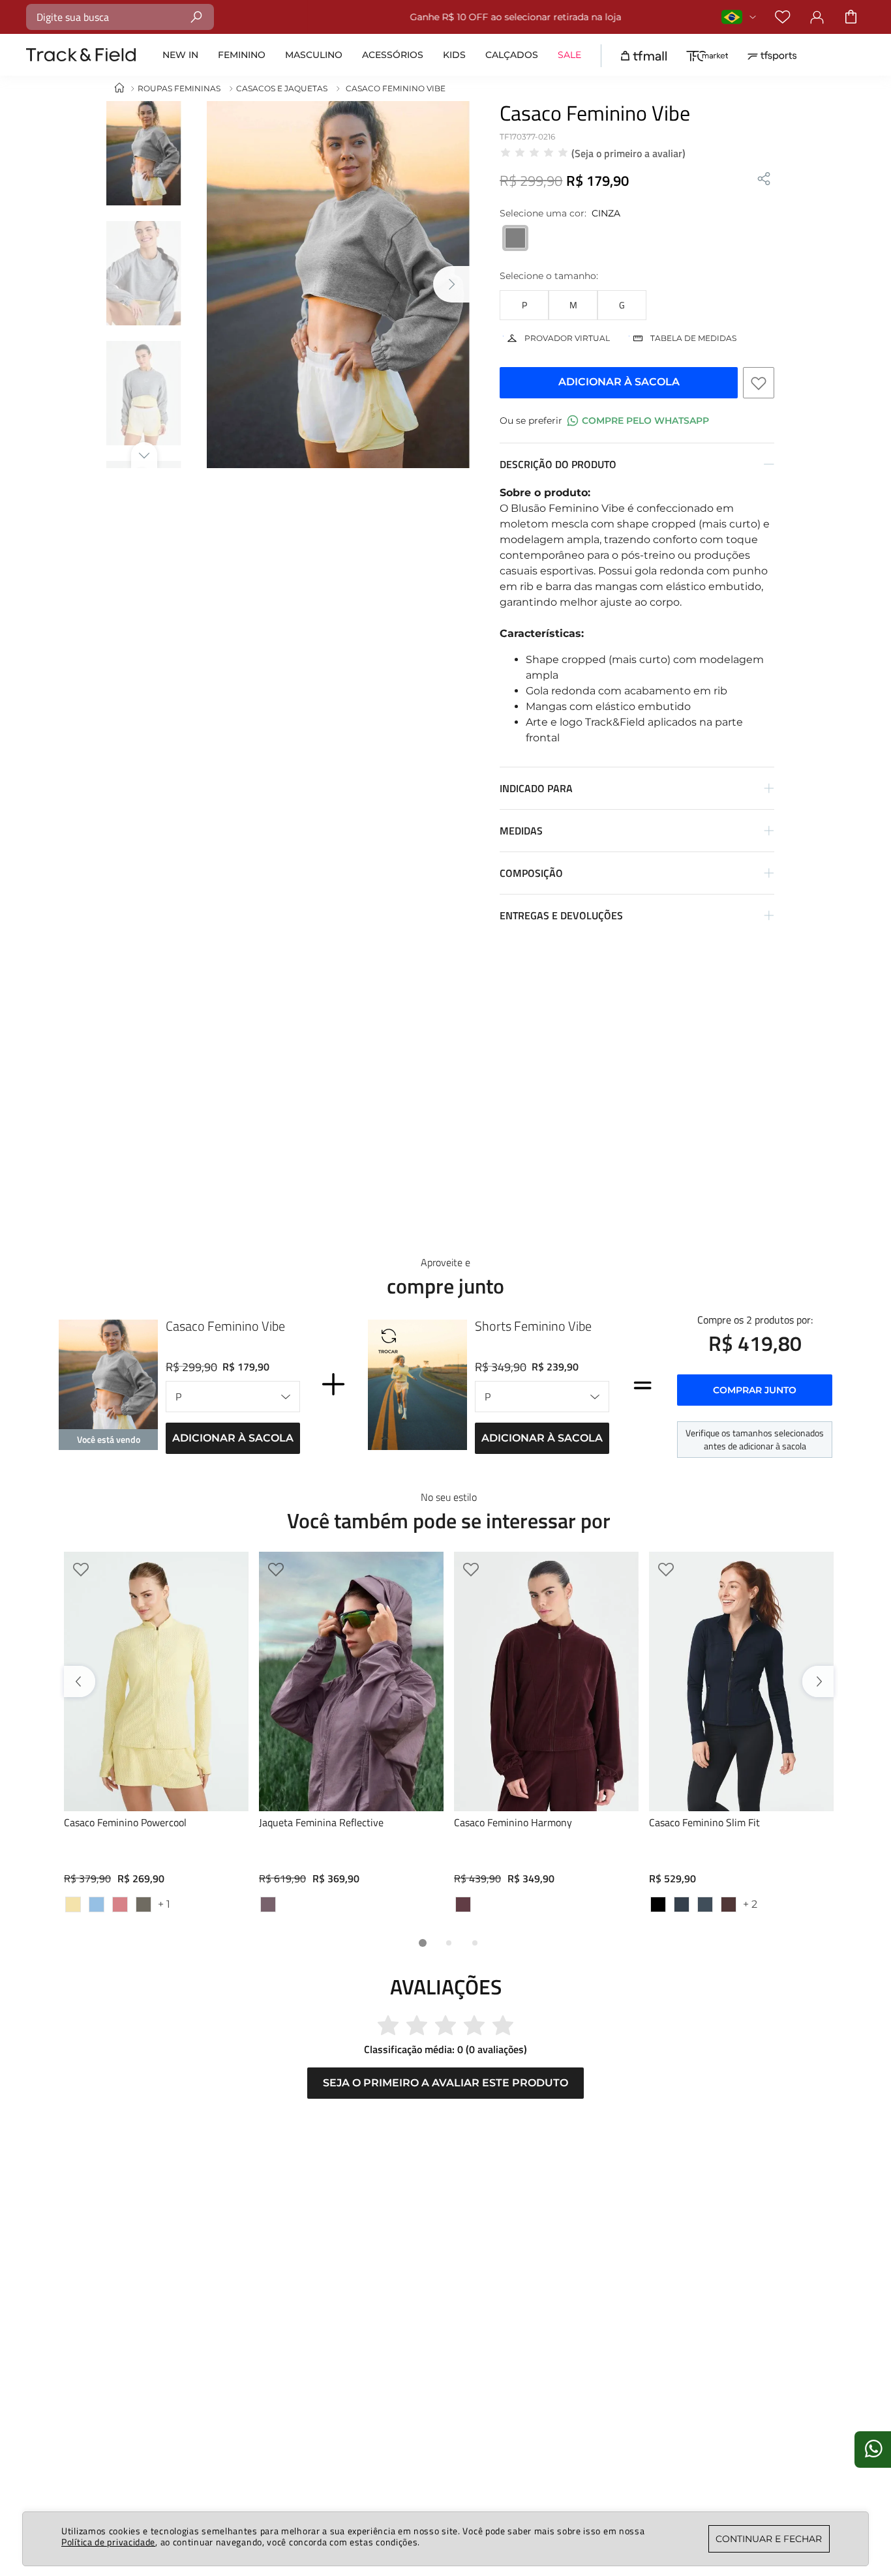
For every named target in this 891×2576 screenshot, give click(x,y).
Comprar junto (755, 1390)
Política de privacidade (108, 2542)
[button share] (764, 180)
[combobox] (120, 17)
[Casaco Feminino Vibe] (108, 1388)
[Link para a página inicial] (119, 88)
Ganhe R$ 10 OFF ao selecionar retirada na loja (468, 17)
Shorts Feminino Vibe (533, 1326)
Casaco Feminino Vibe (225, 1326)
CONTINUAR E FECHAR (769, 2539)
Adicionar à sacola (233, 1438)
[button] (524, 305)
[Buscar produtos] (197, 17)
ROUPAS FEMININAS (179, 88)
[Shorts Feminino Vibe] (417, 1388)
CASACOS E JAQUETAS (282, 88)
